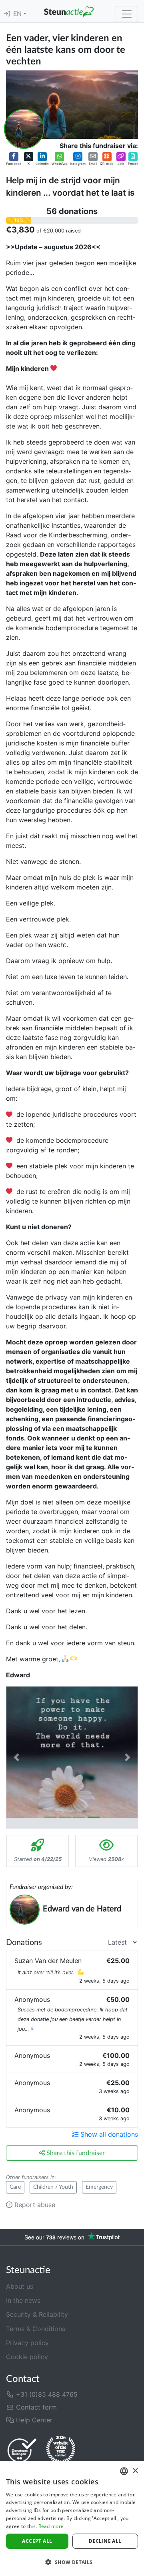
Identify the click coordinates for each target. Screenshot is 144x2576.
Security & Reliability (37, 2314)
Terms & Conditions (36, 2329)
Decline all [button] (105, 2541)
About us (20, 2286)
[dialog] (72, 2519)
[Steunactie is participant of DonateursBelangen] (22, 2450)
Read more (51, 2526)
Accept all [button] (37, 2541)
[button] (14, 159)
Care (15, 2187)
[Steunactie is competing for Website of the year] (61, 2450)
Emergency (99, 2187)
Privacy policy (27, 2343)
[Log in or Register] (7, 14)
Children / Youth (53, 2187)
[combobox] (124, 2471)
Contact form (35, 2407)
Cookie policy (27, 2357)
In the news (23, 2300)
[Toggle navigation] (127, 14)
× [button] (135, 2471)
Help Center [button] (33, 2420)
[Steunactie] (69, 11)
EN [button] (18, 14)
